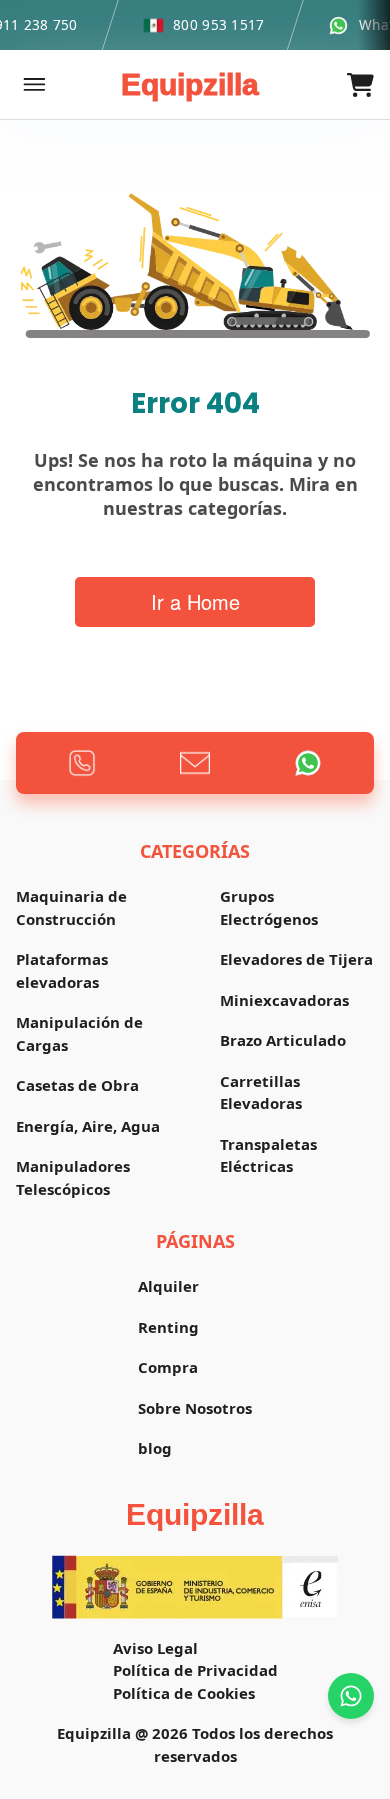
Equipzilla (190, 84)
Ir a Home (195, 601)
